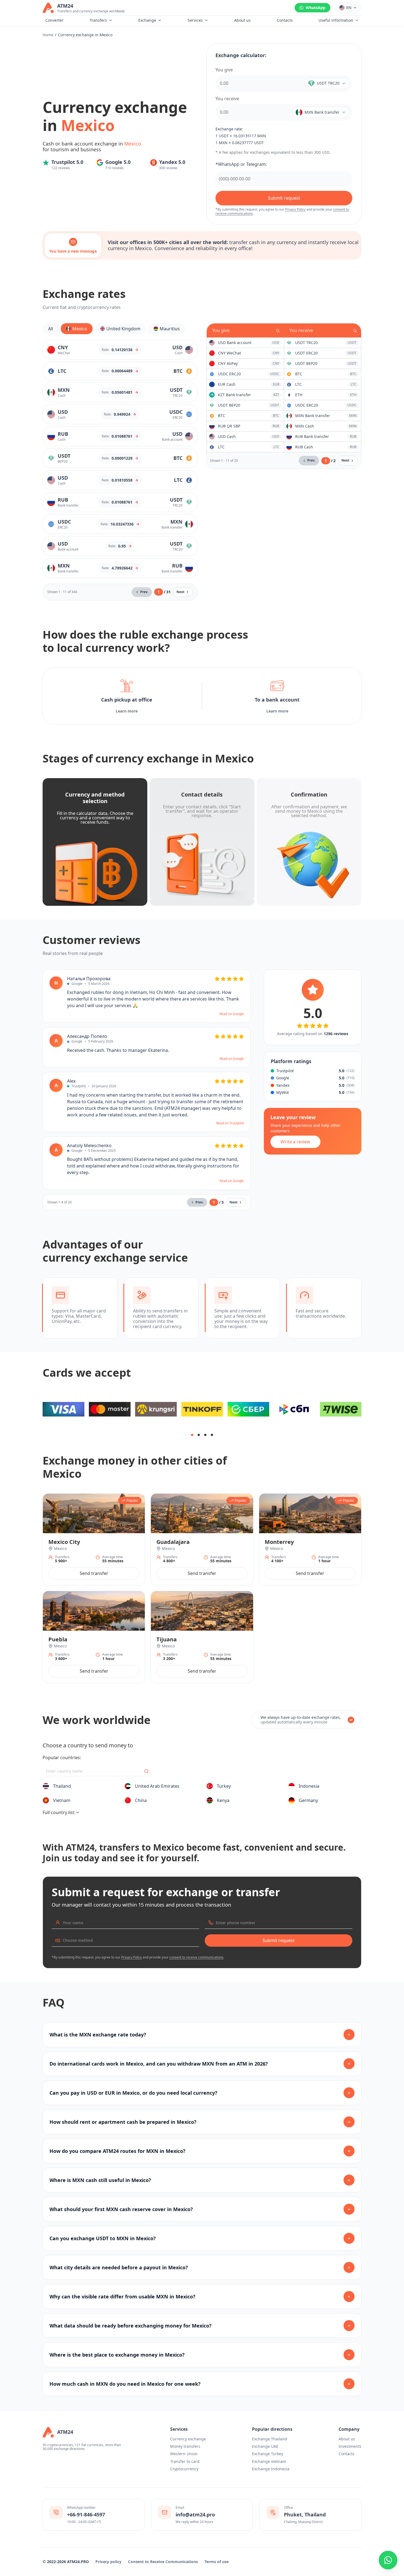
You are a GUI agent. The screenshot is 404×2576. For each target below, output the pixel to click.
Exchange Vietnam (269, 2461)
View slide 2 (199, 1435)
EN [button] (349, 8)
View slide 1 (192, 1435)
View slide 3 (205, 1435)
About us (242, 20)
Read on (232, 1014)
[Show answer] (349, 2035)
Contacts (285, 20)
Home (48, 35)
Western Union (184, 2454)
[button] (324, 83)
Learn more (127, 711)
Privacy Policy (295, 209)
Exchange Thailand (270, 2439)
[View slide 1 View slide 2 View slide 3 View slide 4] (202, 1409)
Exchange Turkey (268, 2454)
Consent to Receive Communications (163, 2562)
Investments (350, 2446)
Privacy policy (108, 2562)
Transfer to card (185, 2461)
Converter (54, 20)
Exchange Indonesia (271, 2469)
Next (180, 592)
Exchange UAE (265, 2446)
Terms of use (217, 2562)
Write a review (295, 1142)
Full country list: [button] (59, 1812)
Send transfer (94, 1573)
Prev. (144, 592)
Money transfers (185, 2446)
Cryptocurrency (184, 2469)
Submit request (284, 198)
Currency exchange (188, 2439)
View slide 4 (212, 1435)
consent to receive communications (196, 1957)
